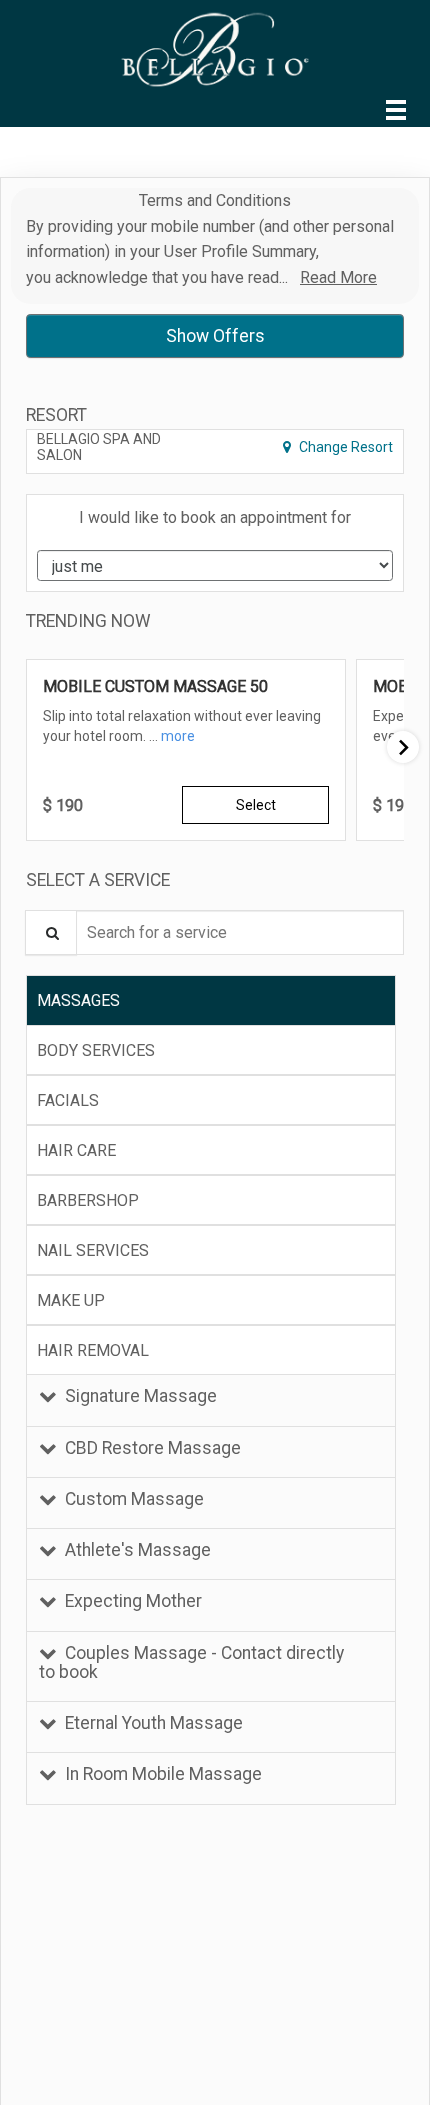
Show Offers (215, 336)
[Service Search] (51, 932)
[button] (178, 736)
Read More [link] (338, 277)
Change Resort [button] (344, 447)
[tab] (211, 1000)
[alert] (215, 246)
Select (256, 805)
